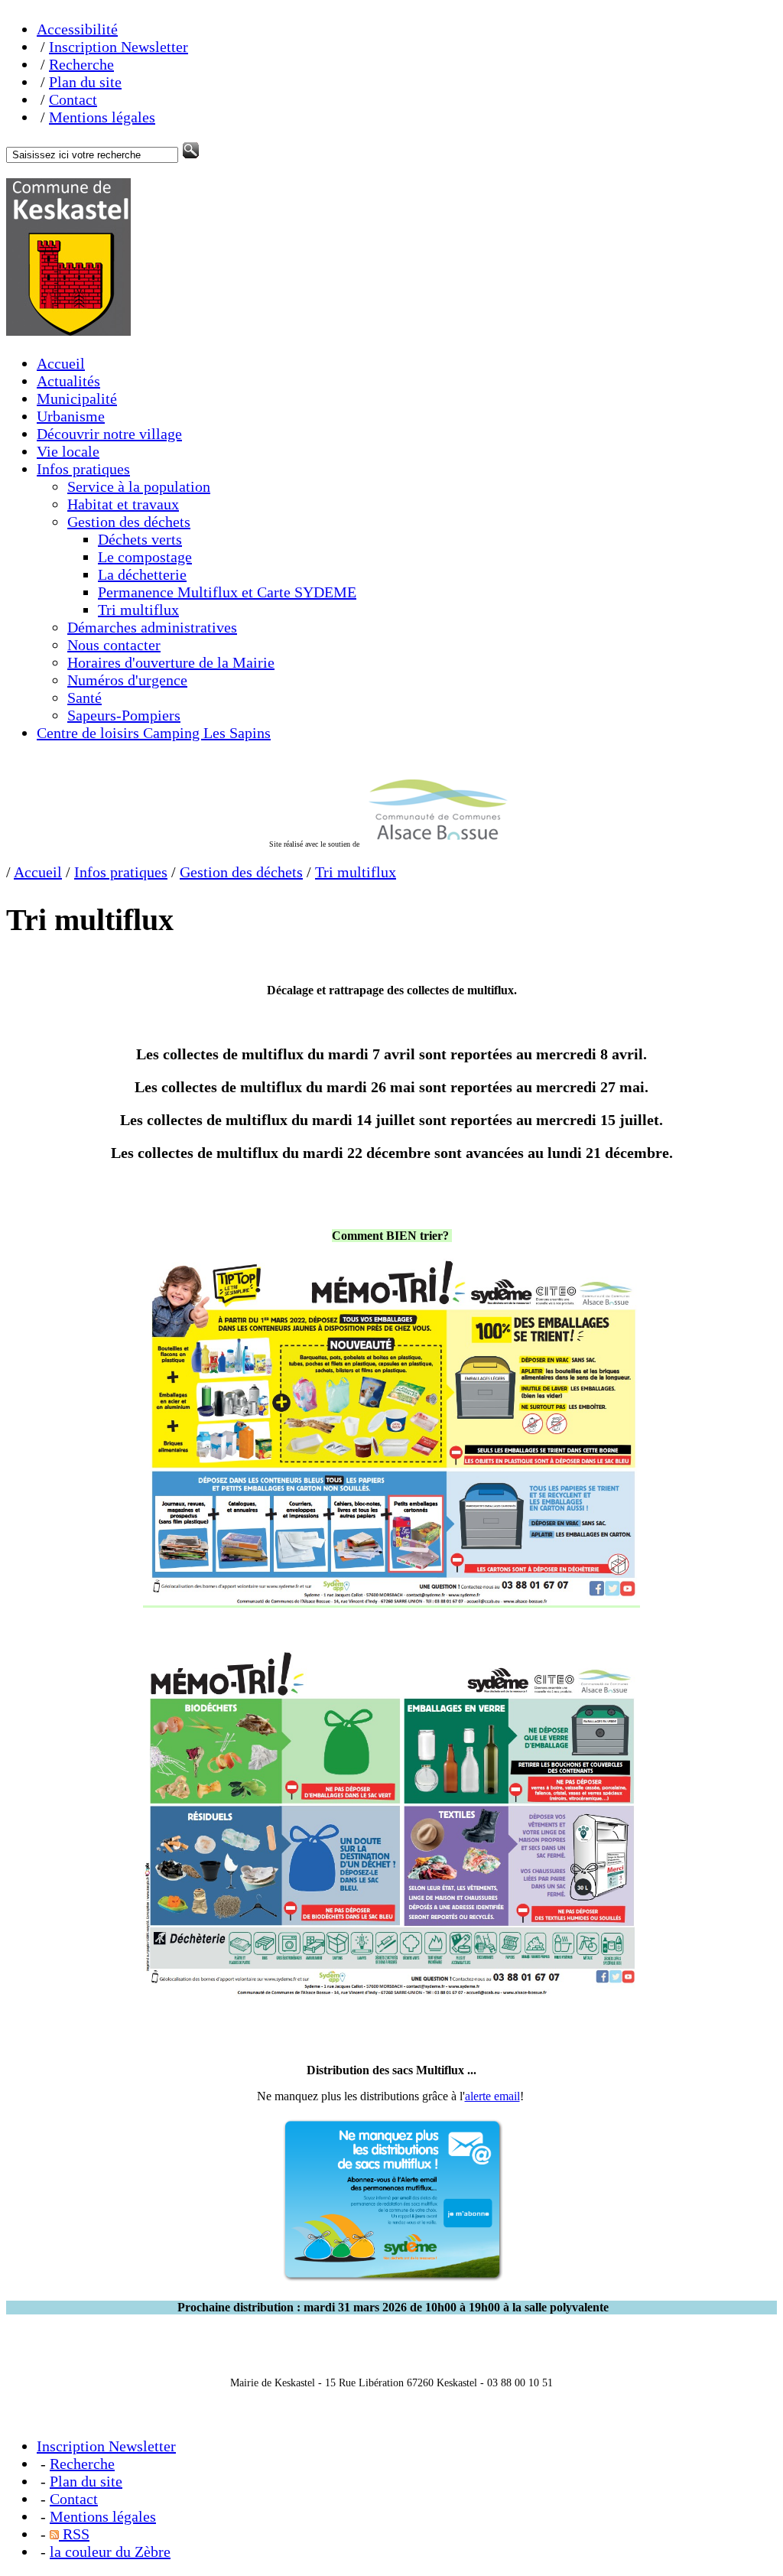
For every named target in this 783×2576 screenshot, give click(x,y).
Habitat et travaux (123, 504)
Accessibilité (77, 29)
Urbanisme (71, 416)
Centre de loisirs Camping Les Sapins (154, 733)
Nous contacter (114, 645)
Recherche (81, 64)
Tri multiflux (138, 610)
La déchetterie (142, 574)
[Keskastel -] (68, 330)
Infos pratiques (83, 469)
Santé (84, 698)
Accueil (61, 363)
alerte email (492, 2096)
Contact (73, 99)
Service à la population (139, 486)
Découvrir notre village (109, 434)
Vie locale (68, 451)
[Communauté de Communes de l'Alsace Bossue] (438, 844)
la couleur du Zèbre (110, 2552)
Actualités (68, 381)
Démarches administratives (152, 627)
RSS (74, 2534)
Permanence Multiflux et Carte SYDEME (227, 592)
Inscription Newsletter (119, 47)
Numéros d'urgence (127, 680)
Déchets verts (140, 539)
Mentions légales (102, 117)
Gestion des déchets (129, 522)
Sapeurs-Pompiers (124, 715)
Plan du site (85, 82)
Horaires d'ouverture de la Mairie (171, 662)
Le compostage (145, 557)
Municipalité (77, 398)
